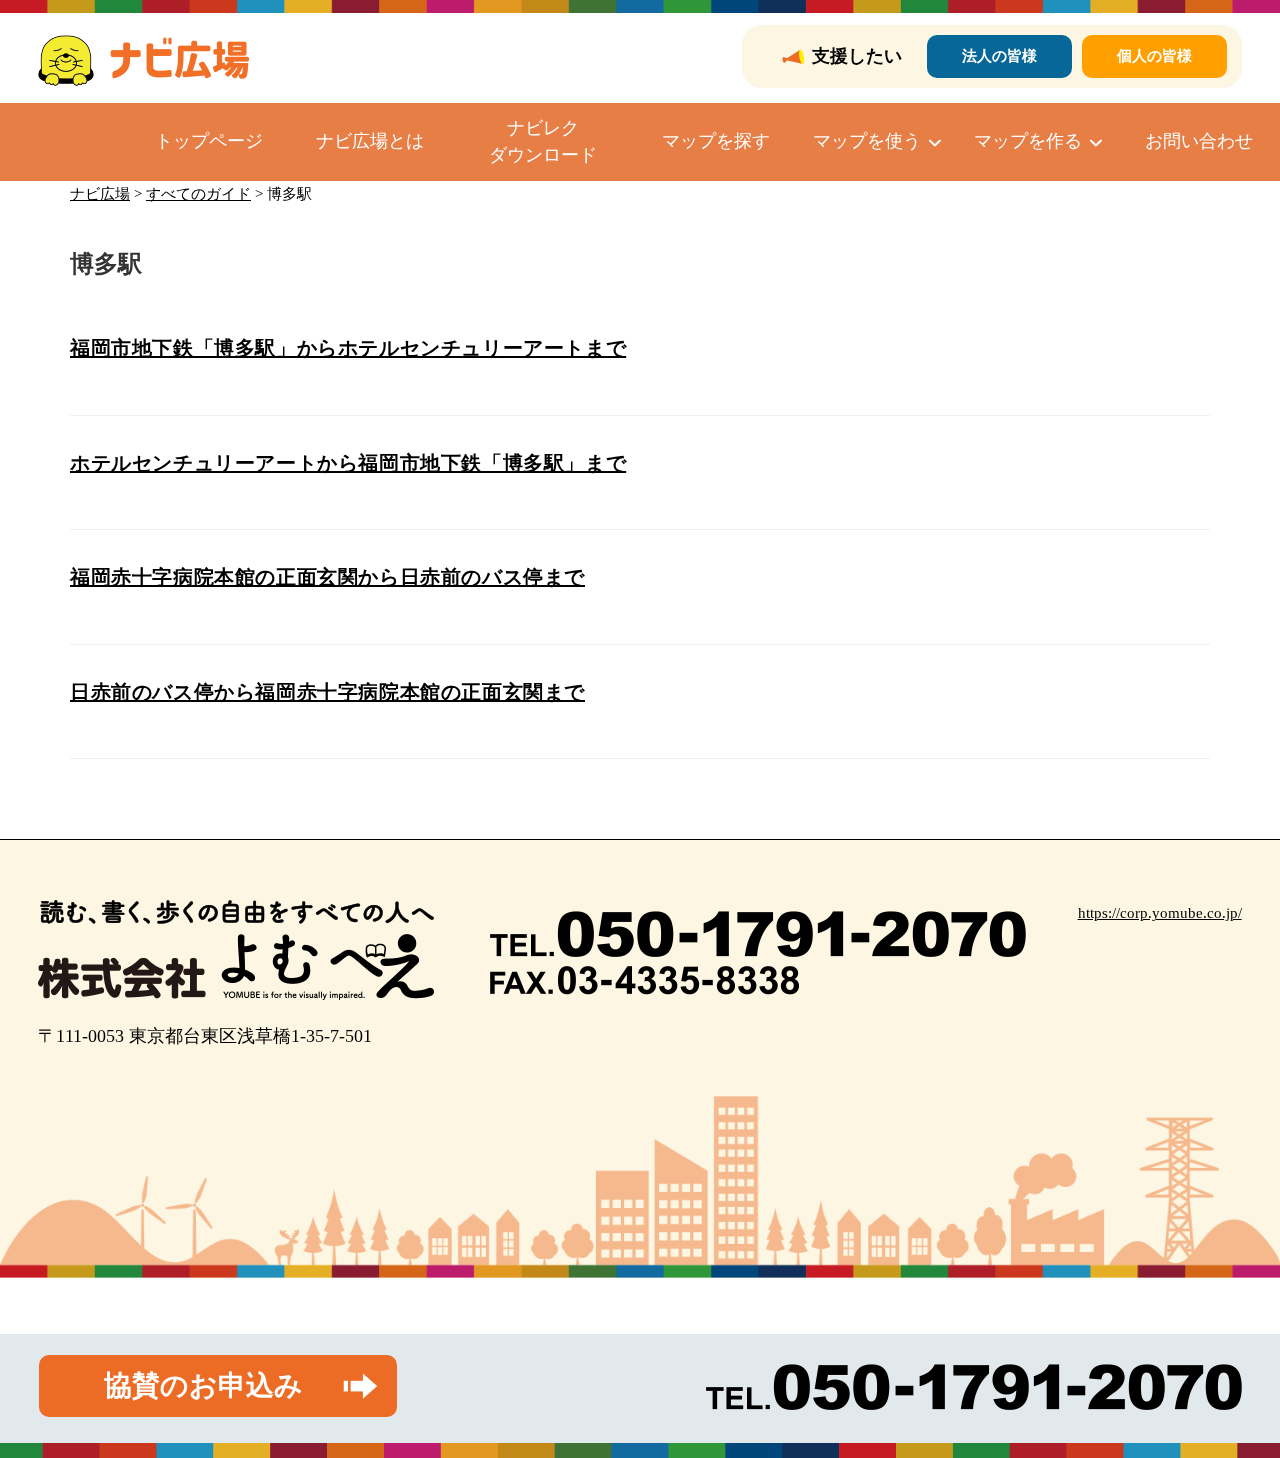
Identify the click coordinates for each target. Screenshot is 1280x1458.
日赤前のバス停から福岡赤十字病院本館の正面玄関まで (327, 692)
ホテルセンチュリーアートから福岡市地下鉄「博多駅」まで (348, 463)
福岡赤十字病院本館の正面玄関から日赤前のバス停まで (327, 577)
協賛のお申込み (203, 1385)
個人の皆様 (1154, 56)
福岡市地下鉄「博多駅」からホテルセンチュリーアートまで (348, 348)
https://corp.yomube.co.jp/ (1160, 913)
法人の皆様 (999, 56)
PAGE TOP (1233, 1397)
